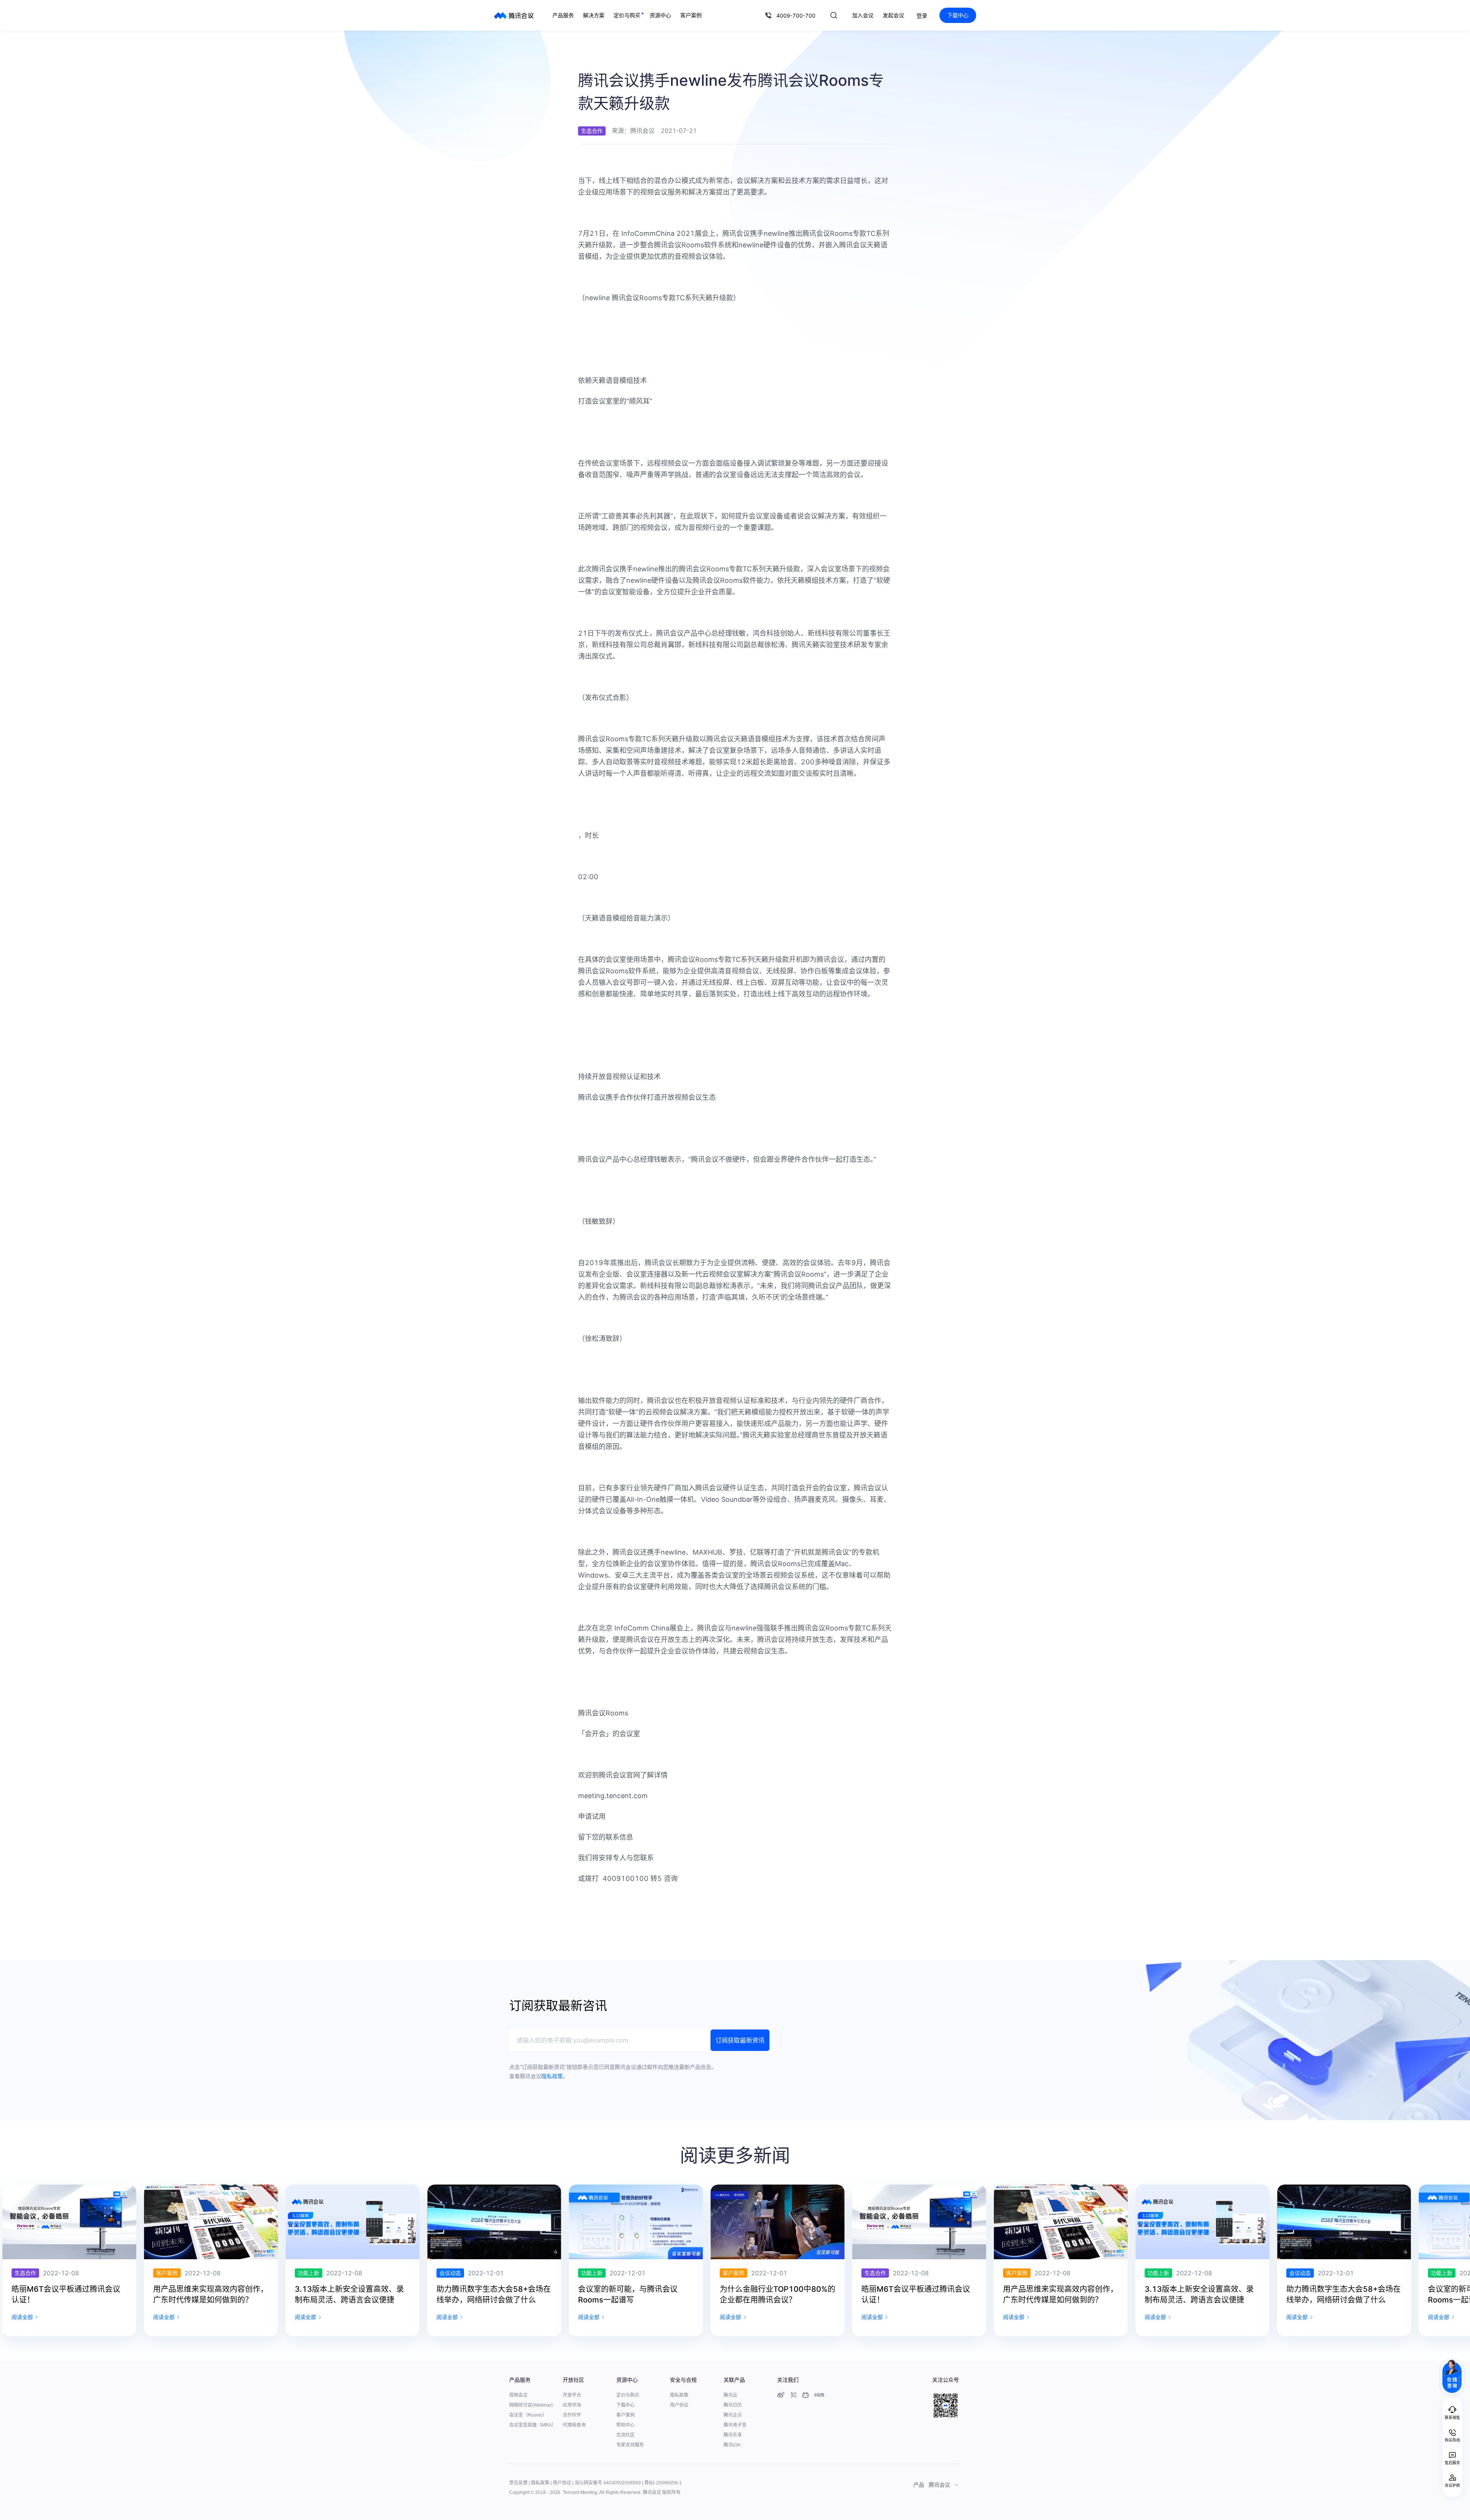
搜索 (834, 15)
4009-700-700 (796, 16)
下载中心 (958, 15)
